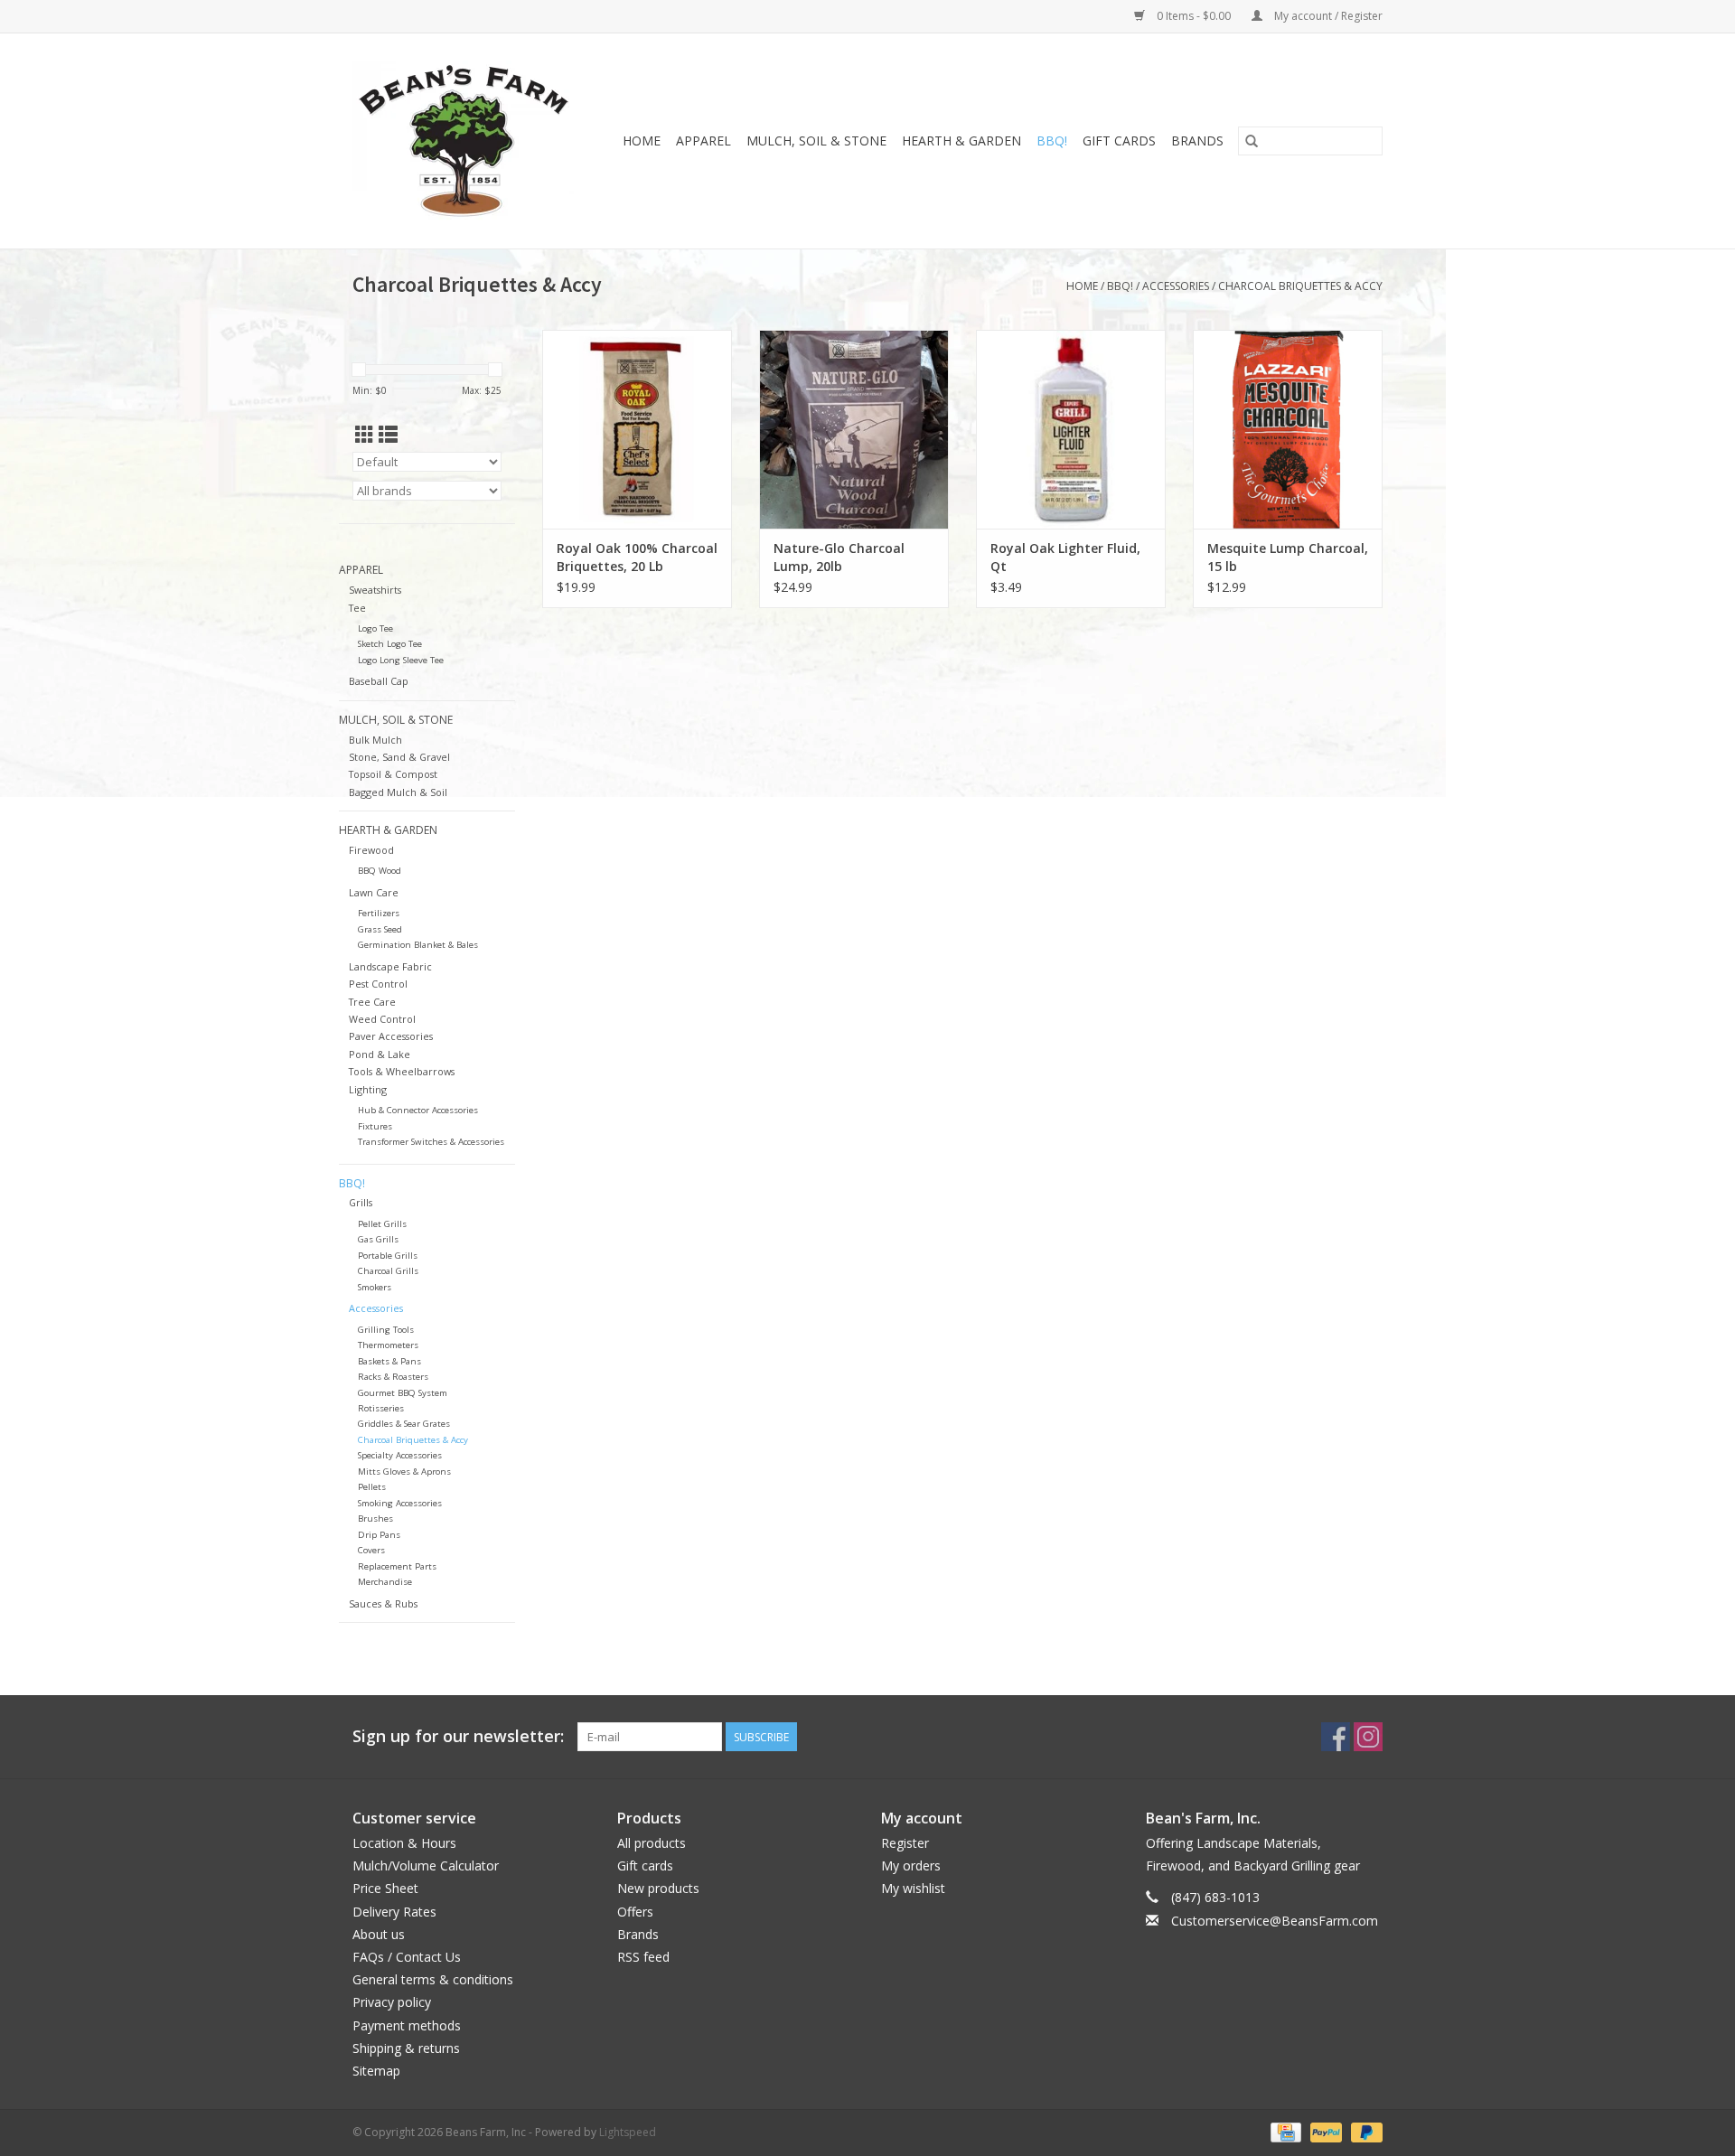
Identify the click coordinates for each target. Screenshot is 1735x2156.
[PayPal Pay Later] (1364, 2131)
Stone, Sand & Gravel (399, 757)
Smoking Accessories (400, 1503)
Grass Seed (380, 929)
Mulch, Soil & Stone (816, 141)
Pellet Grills (382, 1224)
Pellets (372, 1487)
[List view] (388, 435)
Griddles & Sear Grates (404, 1424)
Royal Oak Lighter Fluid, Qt (1065, 557)
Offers (635, 1912)
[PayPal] (1324, 2131)
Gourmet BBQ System (403, 1393)
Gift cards (1119, 141)
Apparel (703, 141)
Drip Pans (379, 1535)
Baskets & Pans (389, 1361)
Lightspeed (628, 2132)
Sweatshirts (375, 590)
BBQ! (1052, 141)
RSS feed (643, 1957)
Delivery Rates (394, 1912)
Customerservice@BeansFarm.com (1275, 1921)
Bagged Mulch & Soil (398, 792)
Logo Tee (375, 628)
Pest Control (378, 984)
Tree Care (372, 1002)
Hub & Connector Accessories (418, 1110)
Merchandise (385, 1582)
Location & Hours (404, 1843)
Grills (361, 1202)
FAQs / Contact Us (407, 1957)
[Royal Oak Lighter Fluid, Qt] (1071, 429)
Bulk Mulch (375, 740)
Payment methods (407, 2025)
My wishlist (913, 1888)
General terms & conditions (433, 1979)
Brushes (375, 1519)
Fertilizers (379, 913)
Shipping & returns (406, 2048)
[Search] (1252, 141)
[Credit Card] (1284, 2131)
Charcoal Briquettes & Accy (1300, 286)
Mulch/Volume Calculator (426, 1865)
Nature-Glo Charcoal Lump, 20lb (839, 557)
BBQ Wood (380, 871)
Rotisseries (381, 1408)
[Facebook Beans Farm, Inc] (1336, 1737)
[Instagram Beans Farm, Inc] (1368, 1737)
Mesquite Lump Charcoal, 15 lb (1288, 557)
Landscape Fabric (390, 966)
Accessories (1176, 286)
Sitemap (376, 2071)
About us (379, 1934)
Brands (1197, 141)
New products (658, 1888)
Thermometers (388, 1345)
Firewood (371, 850)
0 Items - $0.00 (1194, 16)
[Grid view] (365, 435)
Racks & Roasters (393, 1377)
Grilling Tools (386, 1330)
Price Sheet (385, 1888)
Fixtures (375, 1126)
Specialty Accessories (400, 1455)
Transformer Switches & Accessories (431, 1142)
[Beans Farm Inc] (468, 141)
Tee (357, 608)
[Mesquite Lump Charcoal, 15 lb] (1288, 429)
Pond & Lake (380, 1054)
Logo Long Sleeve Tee (401, 660)
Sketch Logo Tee (390, 644)
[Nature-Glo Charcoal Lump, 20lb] (854, 429)
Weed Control (382, 1019)
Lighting (368, 1089)
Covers (371, 1550)
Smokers (375, 1287)
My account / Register (1327, 16)
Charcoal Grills (388, 1271)
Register (905, 1843)
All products (652, 1843)
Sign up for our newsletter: (458, 1736)
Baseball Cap (379, 681)
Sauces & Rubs (383, 1603)
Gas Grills (378, 1239)
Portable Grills (388, 1256)
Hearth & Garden (961, 141)
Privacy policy (392, 2002)
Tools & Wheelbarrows (402, 1071)
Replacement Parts (397, 1566)
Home (642, 141)
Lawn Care (374, 892)
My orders (911, 1865)
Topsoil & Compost (393, 774)
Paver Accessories (391, 1036)
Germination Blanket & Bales (418, 945)
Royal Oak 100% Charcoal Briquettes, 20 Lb (637, 557)
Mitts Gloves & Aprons (404, 1472)
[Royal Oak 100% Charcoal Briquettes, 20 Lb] (637, 429)
